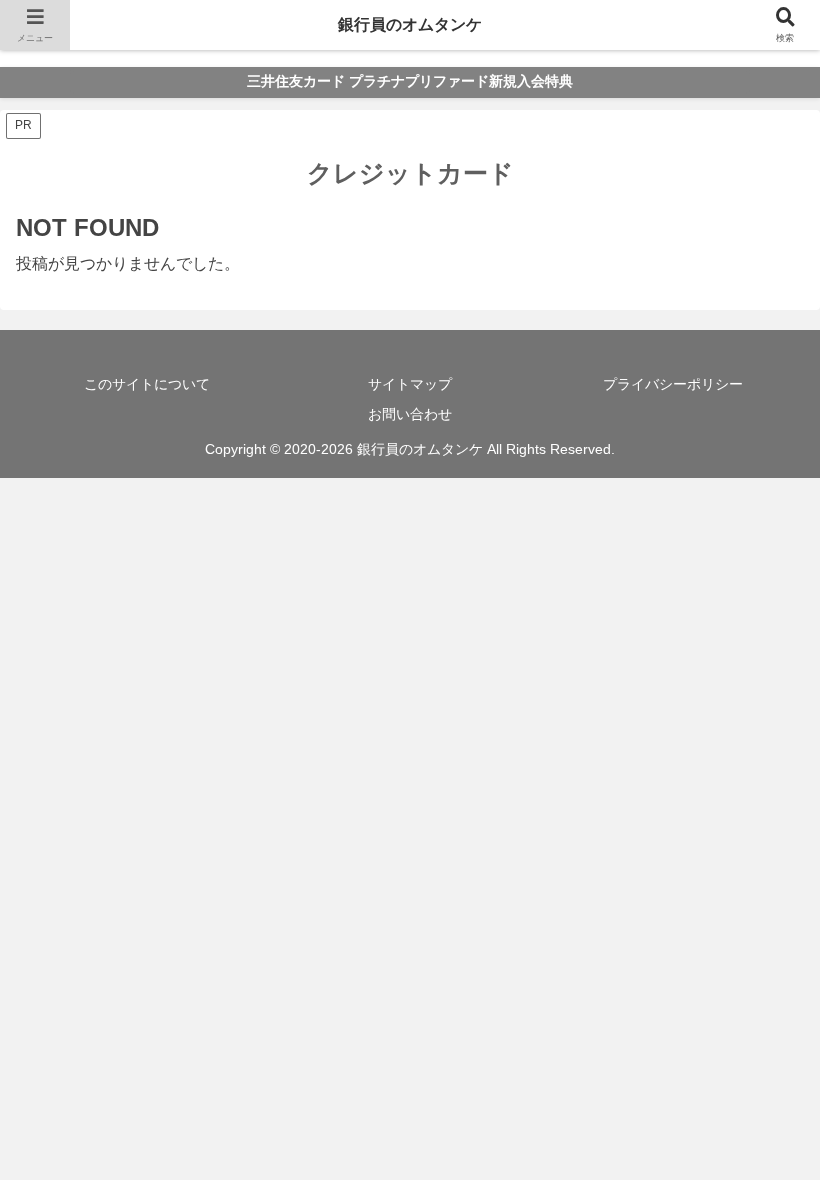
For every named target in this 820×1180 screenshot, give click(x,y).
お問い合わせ (410, 414)
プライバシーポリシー (673, 384)
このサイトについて (147, 384)
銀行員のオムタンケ (410, 24)
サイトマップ (410, 384)
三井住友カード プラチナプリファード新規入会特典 (410, 81)
